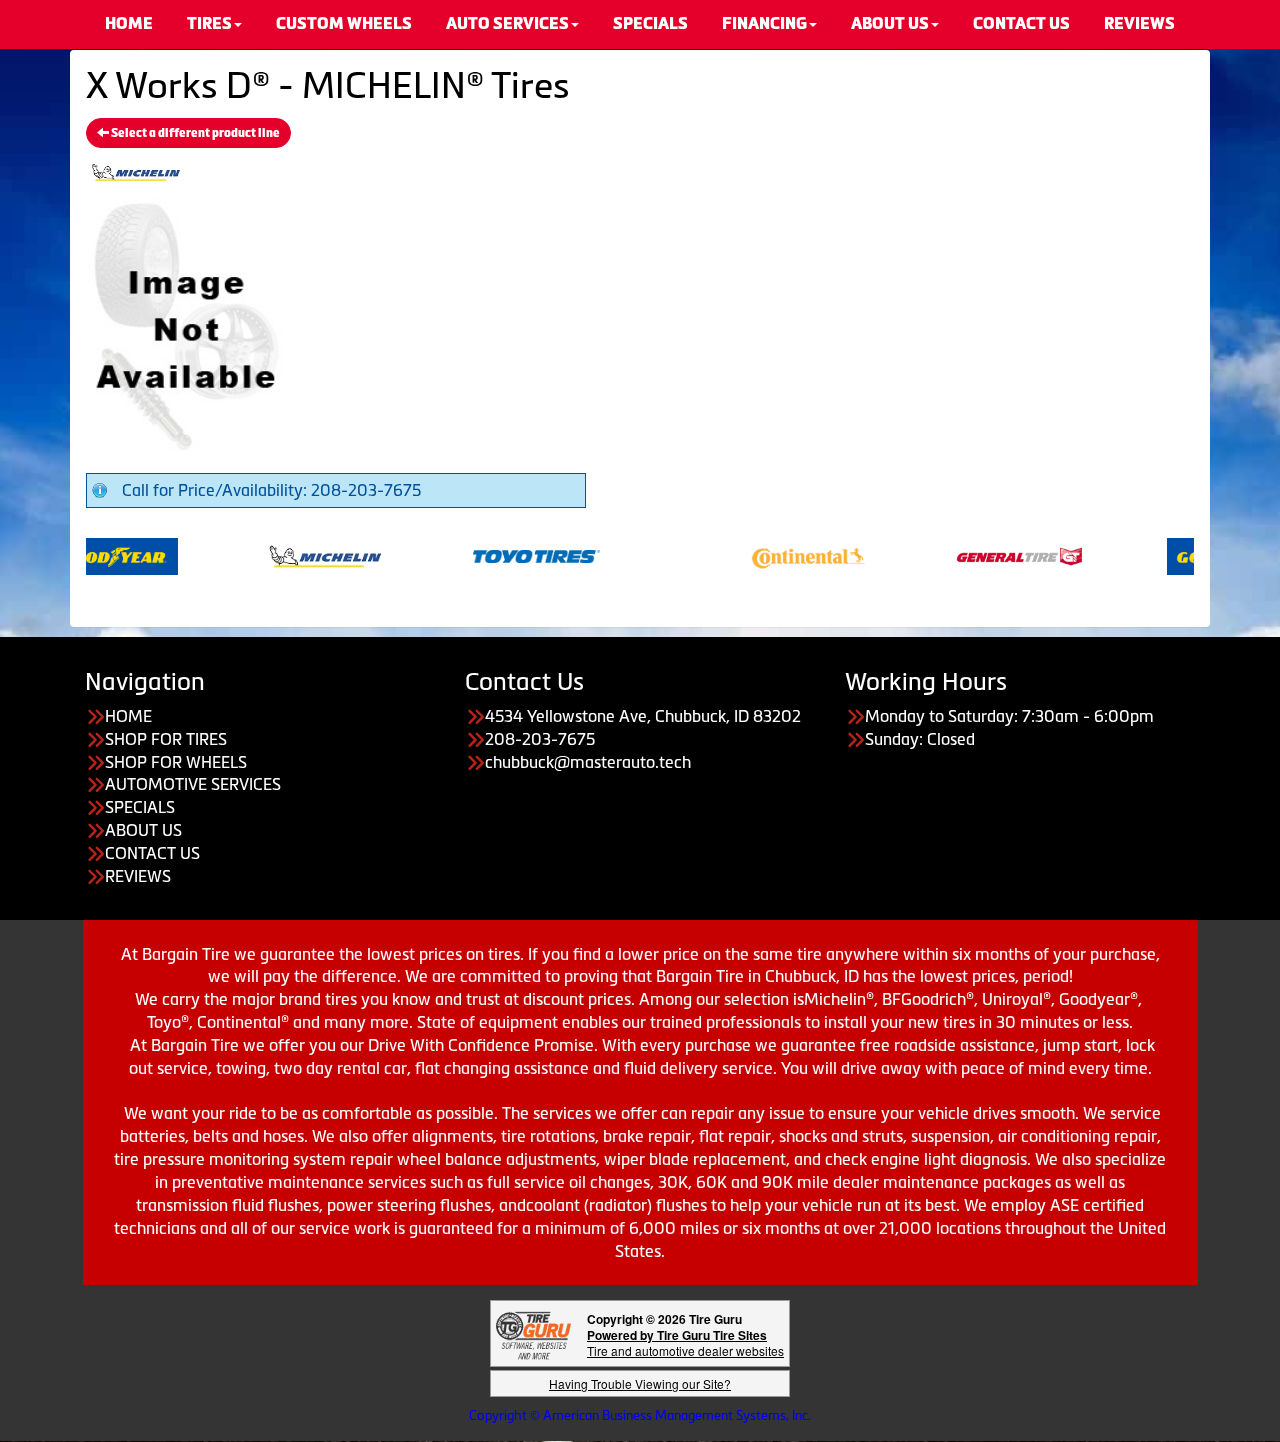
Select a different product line (194, 133)
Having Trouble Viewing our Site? (640, 1383)
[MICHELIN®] (304, 555)
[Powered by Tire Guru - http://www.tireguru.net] (533, 1333)
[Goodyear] (93, 555)
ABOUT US (143, 830)
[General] (998, 555)
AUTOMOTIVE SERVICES (193, 784)
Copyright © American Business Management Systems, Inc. (640, 1415)
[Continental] (787, 555)
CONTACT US (152, 853)
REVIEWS (138, 876)
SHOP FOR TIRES (166, 739)
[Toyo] (515, 555)
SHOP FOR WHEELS (176, 762)
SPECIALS (140, 807)
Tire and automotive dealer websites (685, 1342)
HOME (128, 716)
